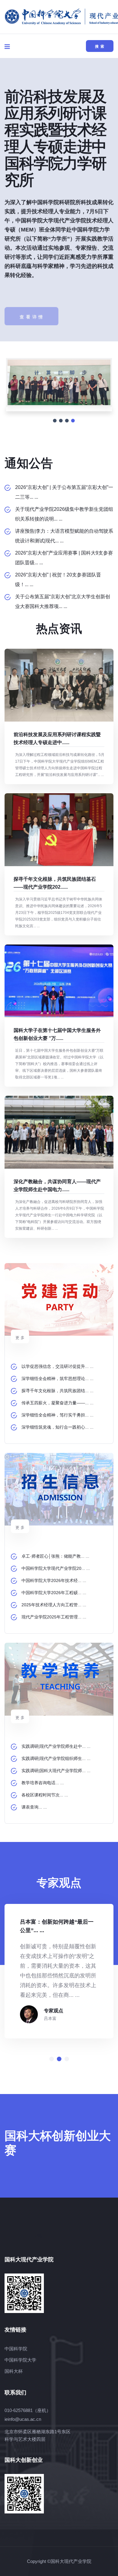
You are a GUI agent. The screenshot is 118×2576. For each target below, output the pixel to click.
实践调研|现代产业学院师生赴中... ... (56, 1746)
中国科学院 (16, 2349)
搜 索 (100, 46)
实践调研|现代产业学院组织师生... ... (56, 1758)
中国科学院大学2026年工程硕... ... (54, 1593)
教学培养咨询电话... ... (43, 1783)
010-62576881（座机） (28, 2410)
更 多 (20, 1338)
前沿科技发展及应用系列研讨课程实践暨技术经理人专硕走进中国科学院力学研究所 (55, 138)
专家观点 (54, 2011)
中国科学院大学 (20, 2360)
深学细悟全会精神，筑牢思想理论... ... (57, 1379)
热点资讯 (59, 629)
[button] (52, 2059)
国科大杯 (14, 2371)
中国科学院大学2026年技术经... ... (54, 1580)
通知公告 (29, 463)
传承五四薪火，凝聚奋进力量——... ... (57, 1403)
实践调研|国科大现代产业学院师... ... (56, 1771)
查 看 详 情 (31, 302)
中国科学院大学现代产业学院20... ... (56, 1568)
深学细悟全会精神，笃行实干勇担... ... (57, 1415)
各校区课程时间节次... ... (45, 1795)
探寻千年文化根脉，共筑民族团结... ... (57, 1391)
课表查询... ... (34, 1807)
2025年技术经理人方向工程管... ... (54, 1605)
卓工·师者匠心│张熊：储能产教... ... (55, 1556)
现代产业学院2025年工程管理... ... (54, 1617)
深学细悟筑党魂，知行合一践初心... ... (57, 1427)
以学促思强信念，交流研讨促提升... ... (57, 1366)
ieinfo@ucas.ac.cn (23, 2419)
